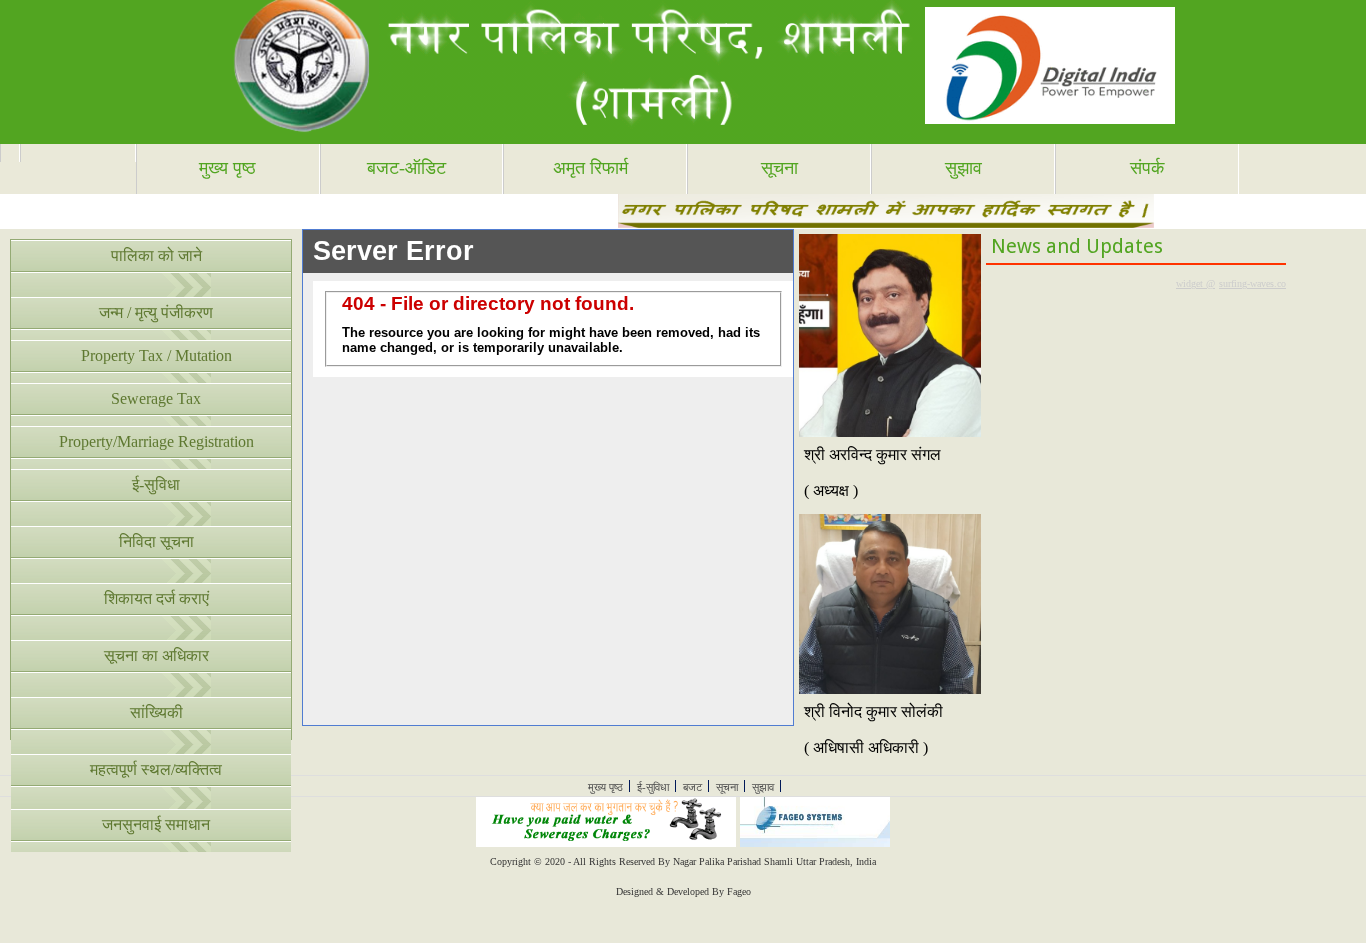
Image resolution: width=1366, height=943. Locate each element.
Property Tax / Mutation (156, 355)
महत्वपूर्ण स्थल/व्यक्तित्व (156, 769)
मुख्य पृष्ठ (227, 168)
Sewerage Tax (156, 398)
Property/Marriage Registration (156, 441)
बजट (692, 787)
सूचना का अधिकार (156, 655)
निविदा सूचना (156, 541)
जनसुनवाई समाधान (156, 824)
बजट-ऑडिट (406, 168)
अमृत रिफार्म (590, 168)
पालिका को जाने (156, 255)
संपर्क (1147, 168)
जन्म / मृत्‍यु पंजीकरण (156, 312)
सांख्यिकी (156, 712)
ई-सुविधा (156, 484)
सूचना (779, 168)
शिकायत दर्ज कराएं (156, 598)
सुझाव (963, 168)
